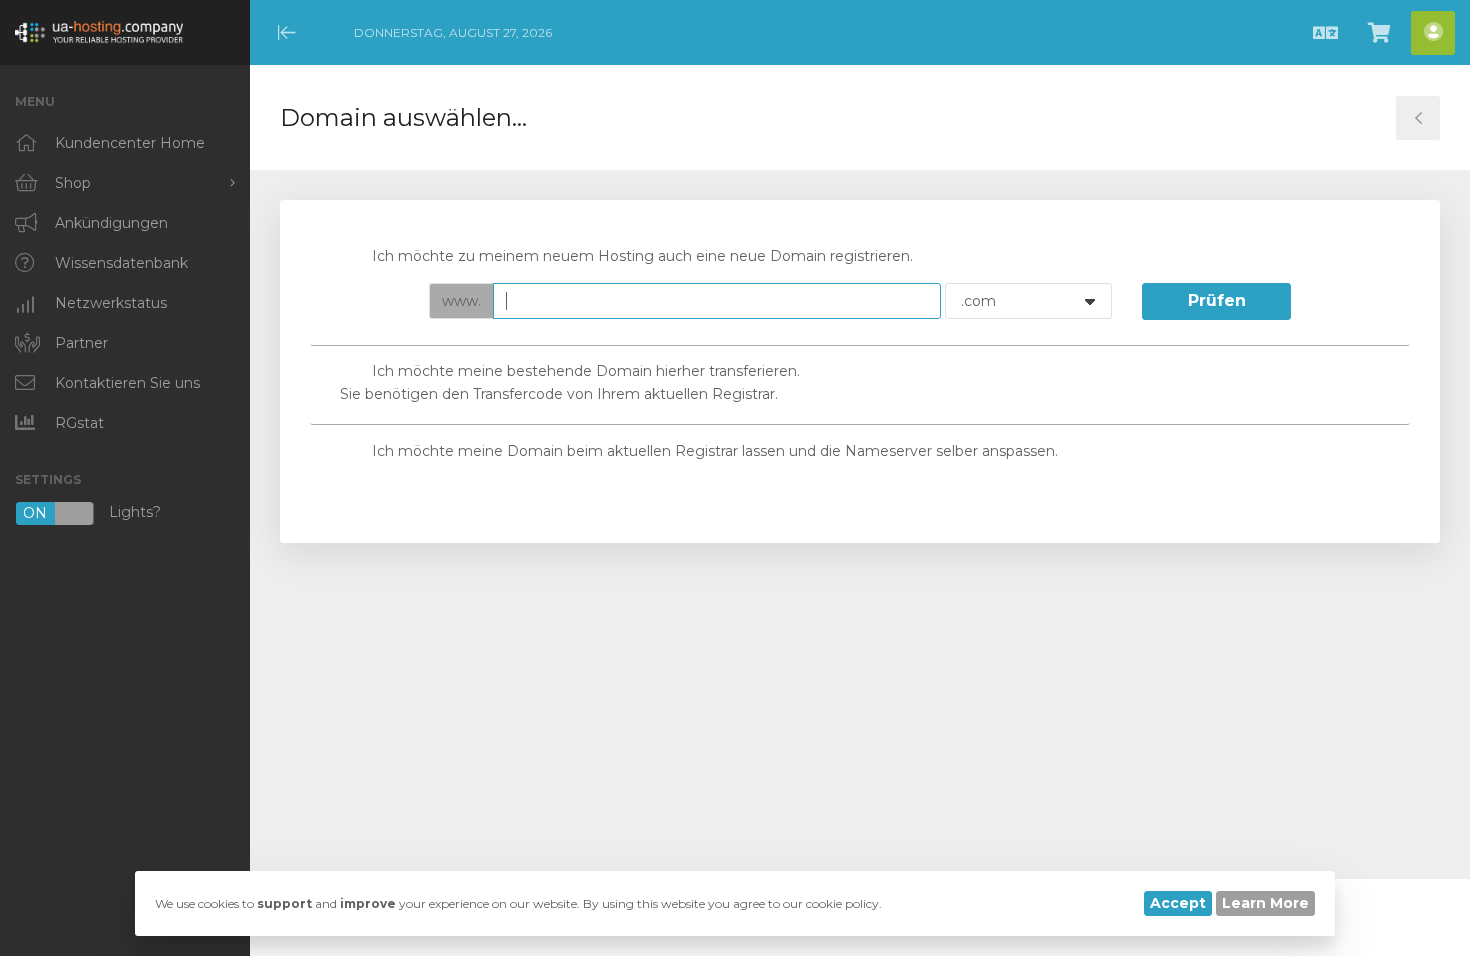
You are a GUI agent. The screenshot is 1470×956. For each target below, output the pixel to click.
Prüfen (1217, 300)
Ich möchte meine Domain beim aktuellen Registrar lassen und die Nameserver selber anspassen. (715, 451)
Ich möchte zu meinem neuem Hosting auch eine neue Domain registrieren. (642, 256)
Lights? (92, 513)
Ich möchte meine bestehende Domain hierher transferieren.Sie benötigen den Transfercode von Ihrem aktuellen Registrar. (570, 382)
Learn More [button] (1265, 903)
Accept (1178, 903)
